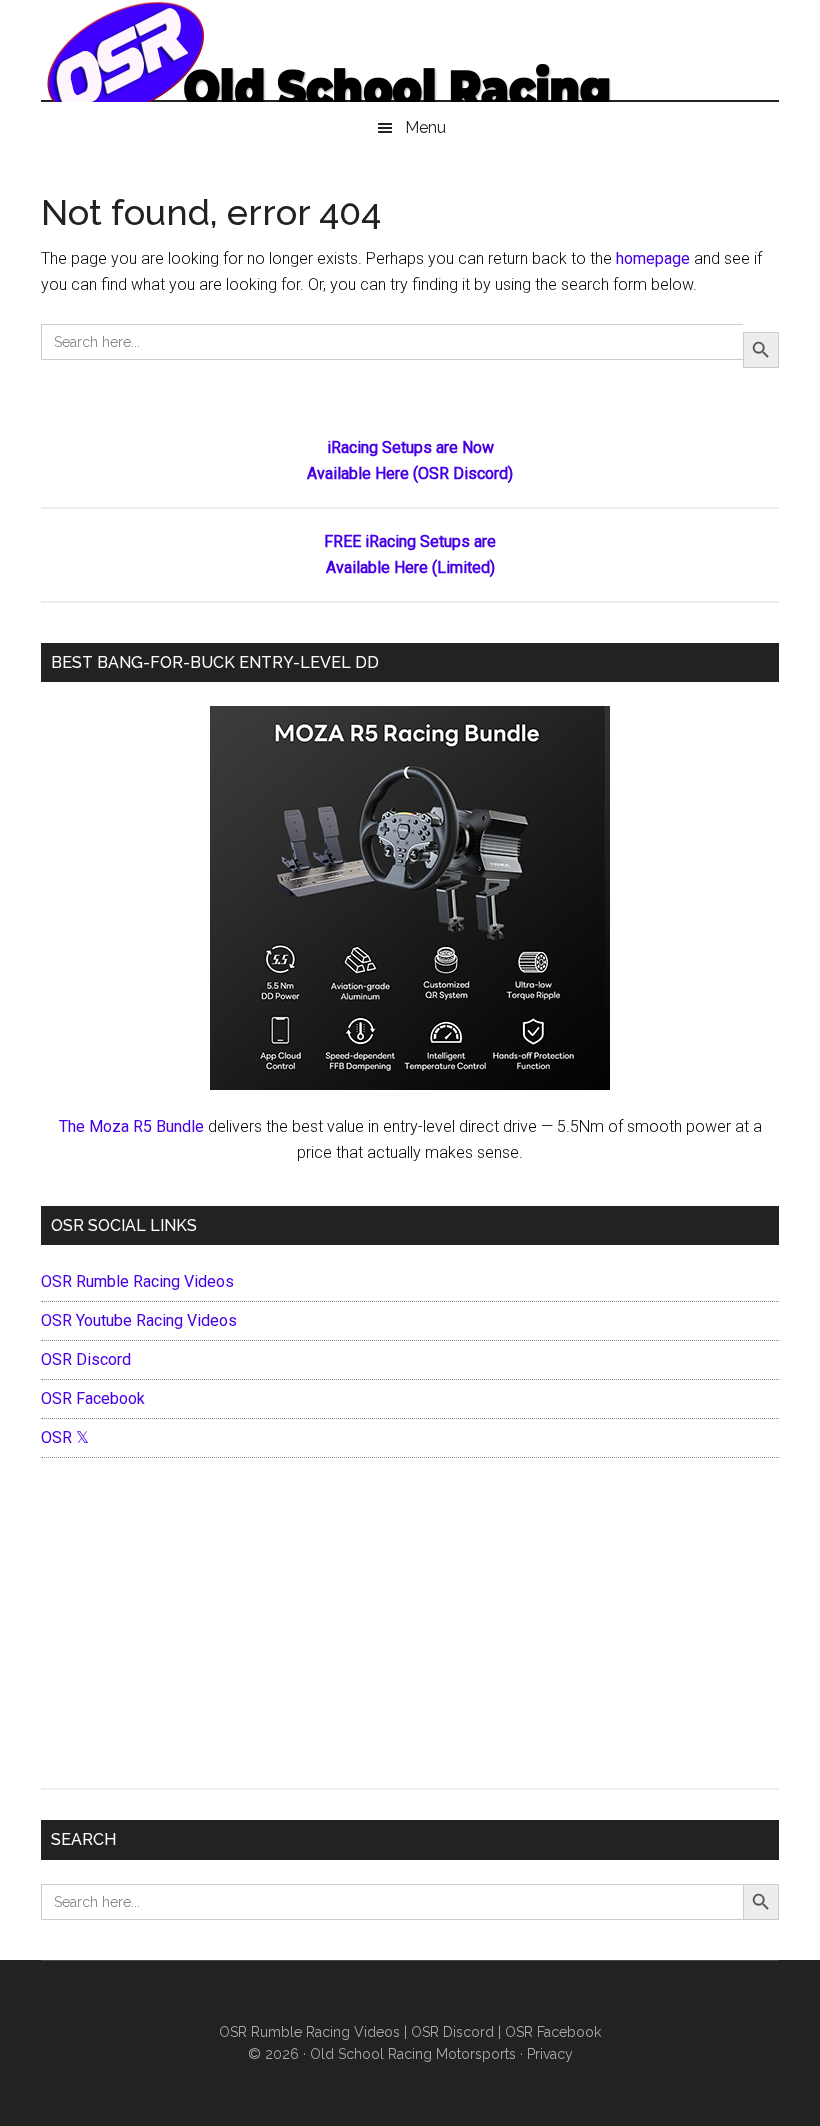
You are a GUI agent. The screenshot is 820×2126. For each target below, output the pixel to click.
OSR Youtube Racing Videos (139, 1320)
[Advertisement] (410, 1628)
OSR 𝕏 (65, 1437)
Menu (425, 127)
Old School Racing (410, 60)
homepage (653, 258)
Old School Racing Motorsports (413, 2054)
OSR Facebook (93, 1398)
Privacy (550, 2054)
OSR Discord (86, 1359)
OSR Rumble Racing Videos (137, 1281)
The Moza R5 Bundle (131, 1126)
